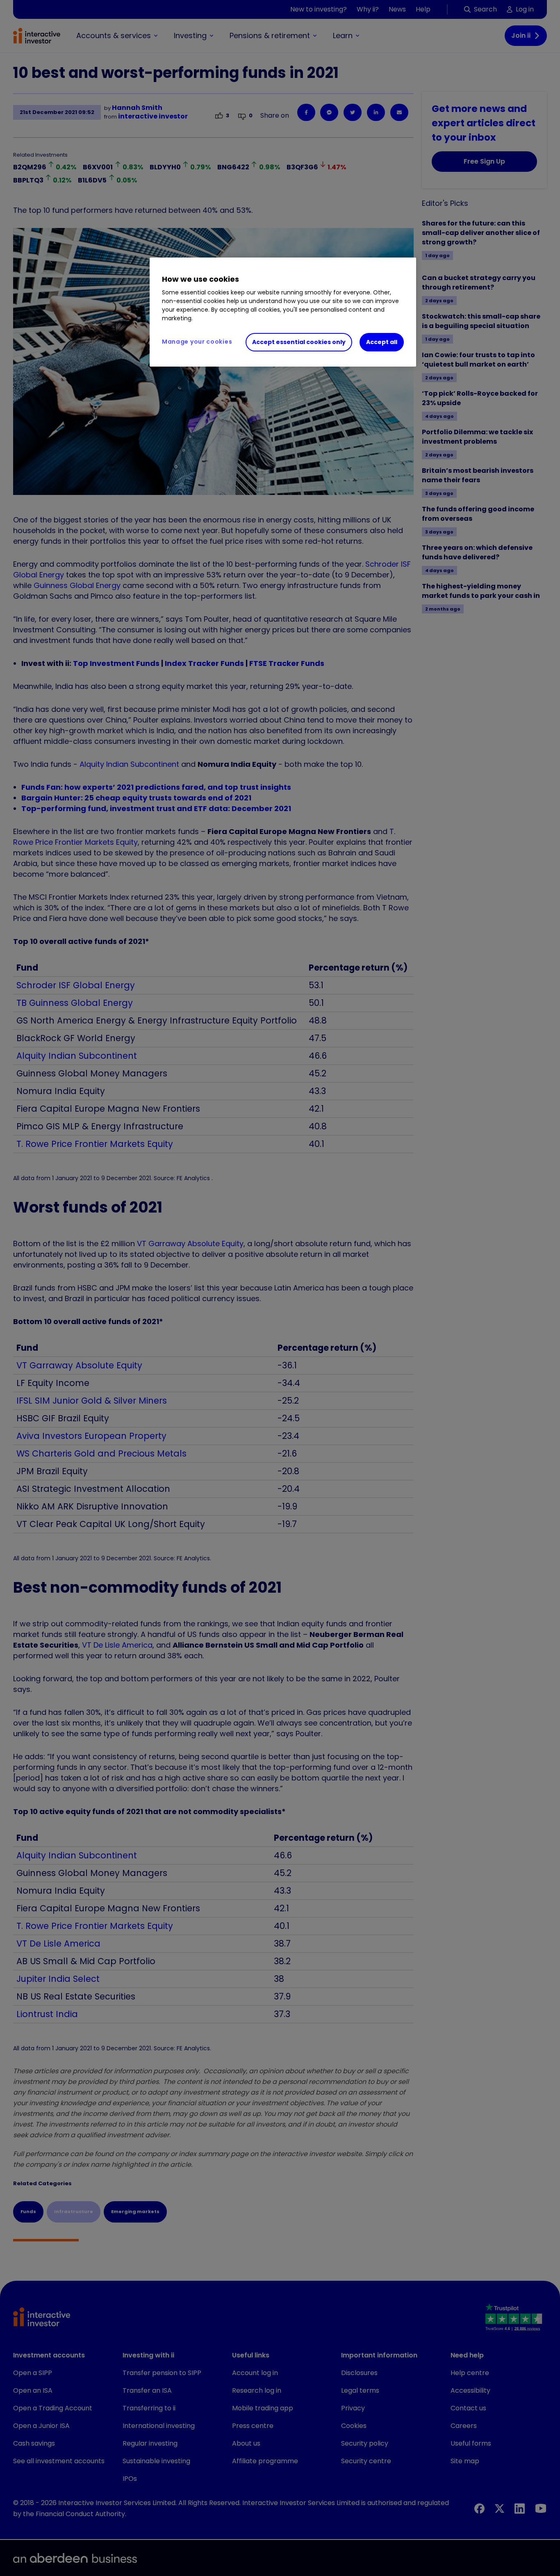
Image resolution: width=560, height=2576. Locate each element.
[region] (283, 312)
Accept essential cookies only (299, 342)
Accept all (382, 342)
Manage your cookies (197, 342)
